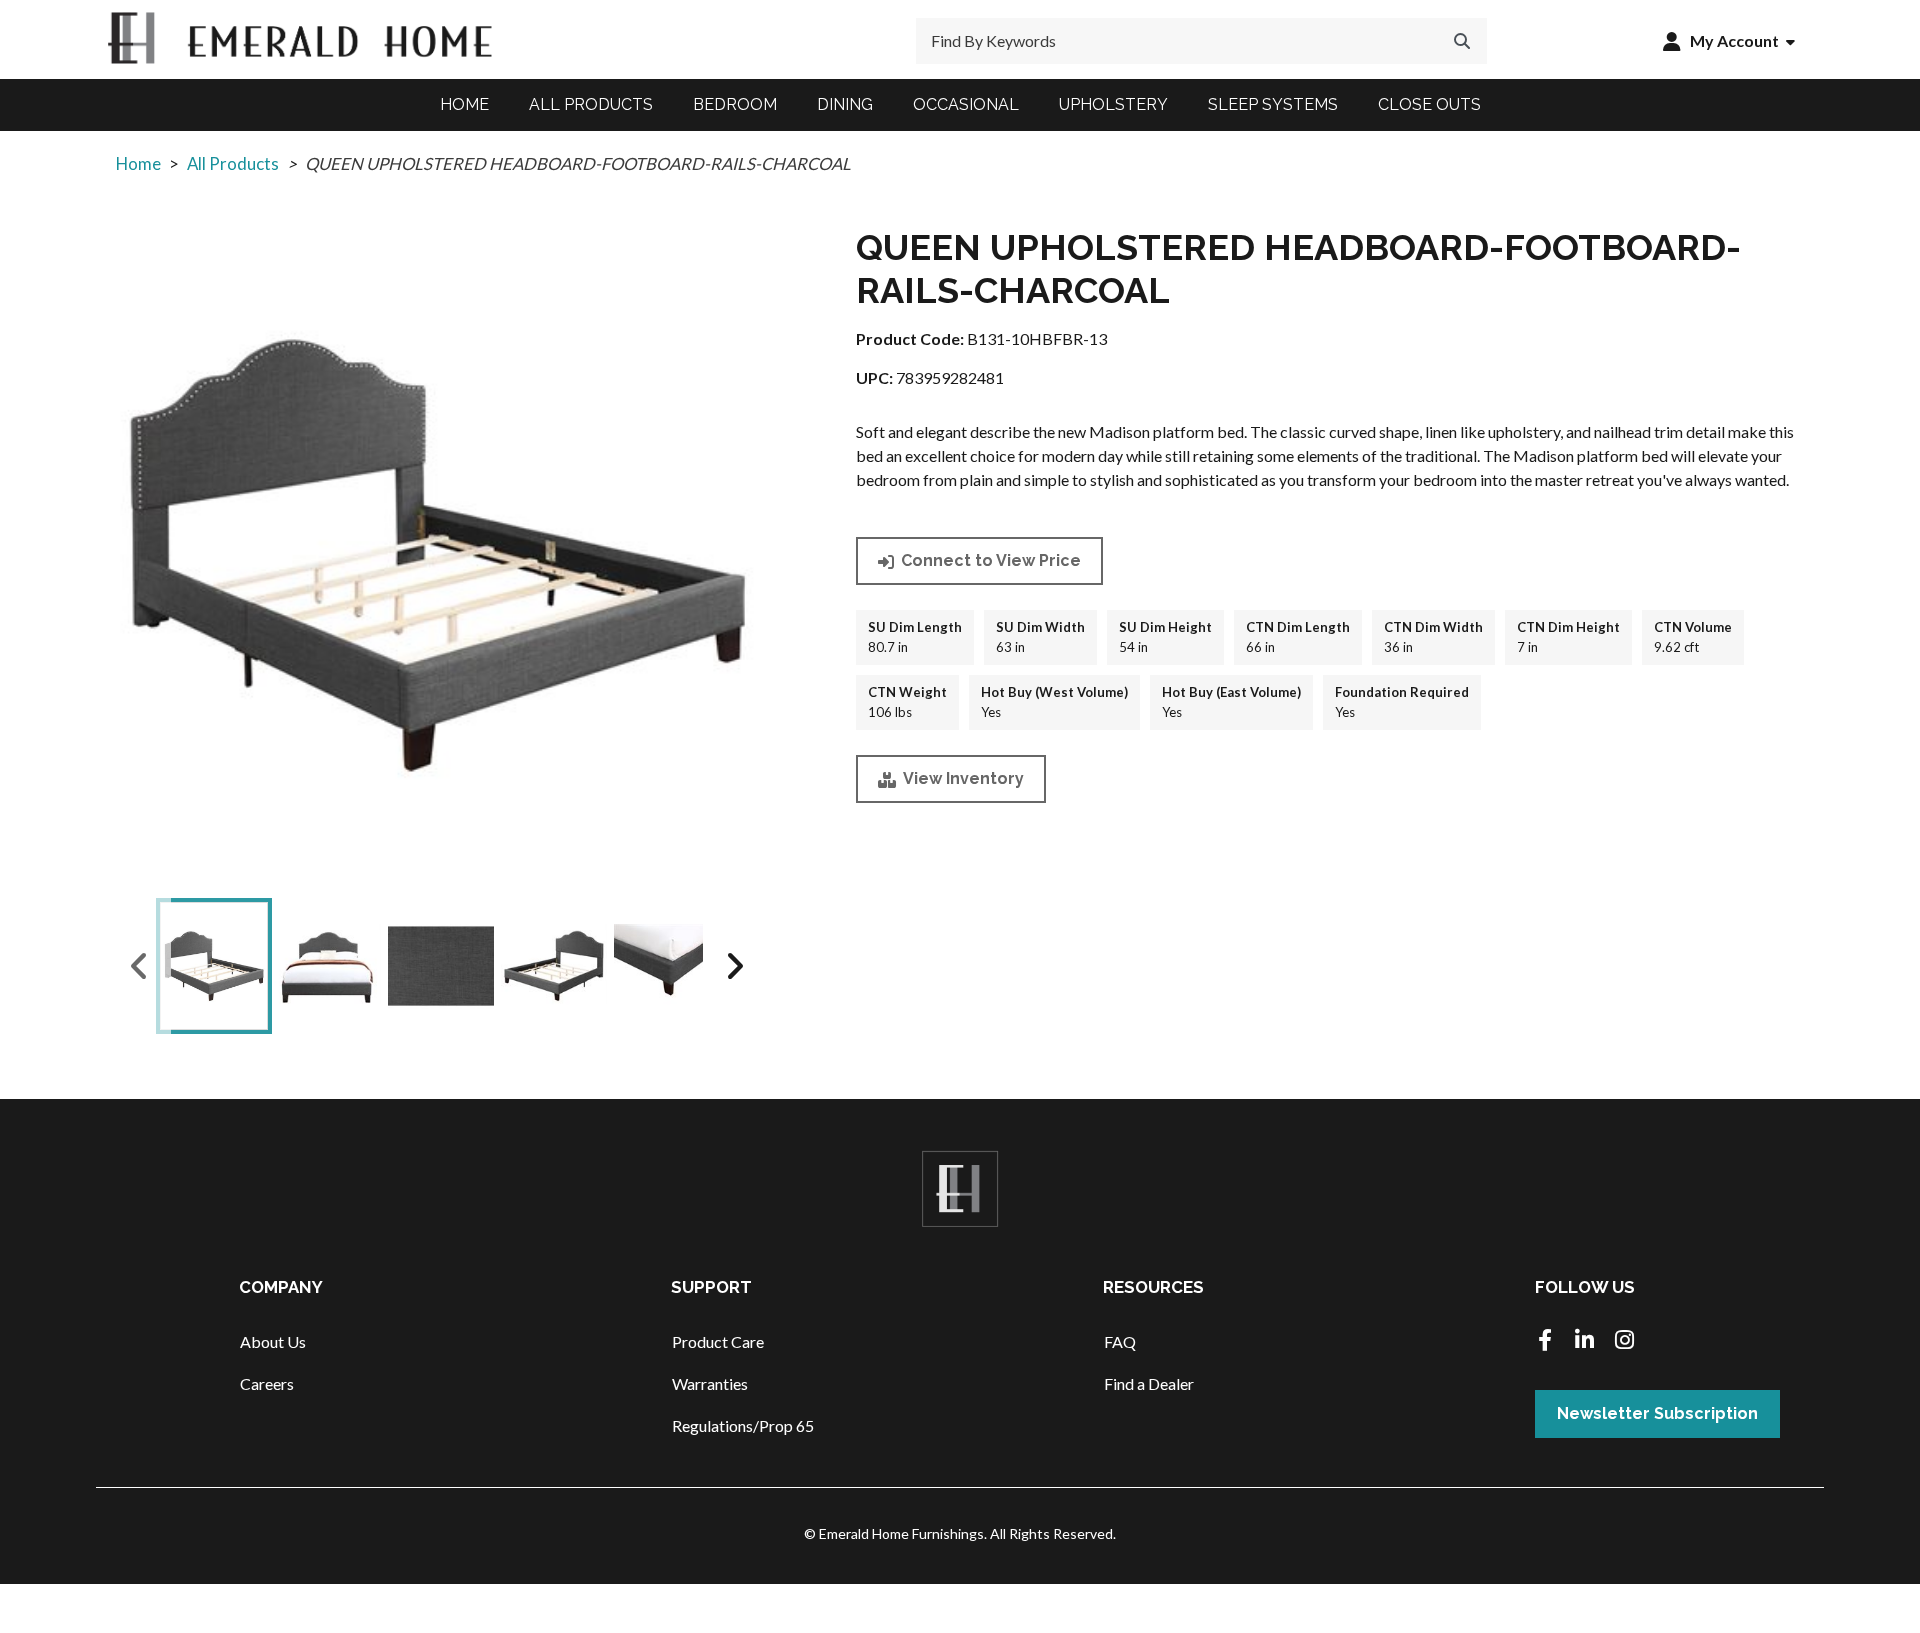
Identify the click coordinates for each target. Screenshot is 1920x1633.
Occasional (966, 104)
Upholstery (1113, 104)
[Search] (1462, 41)
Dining (845, 104)
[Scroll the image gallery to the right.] (734, 966)
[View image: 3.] (441, 966)
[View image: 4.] (554, 966)
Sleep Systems (1273, 104)
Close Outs (1429, 104)
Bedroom (735, 104)
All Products (591, 104)
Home (464, 104)
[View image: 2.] (327, 966)
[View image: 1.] (214, 966)
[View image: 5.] (667, 966)
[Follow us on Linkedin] (1585, 1341)
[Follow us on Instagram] (1625, 1341)
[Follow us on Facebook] (1545, 1341)
